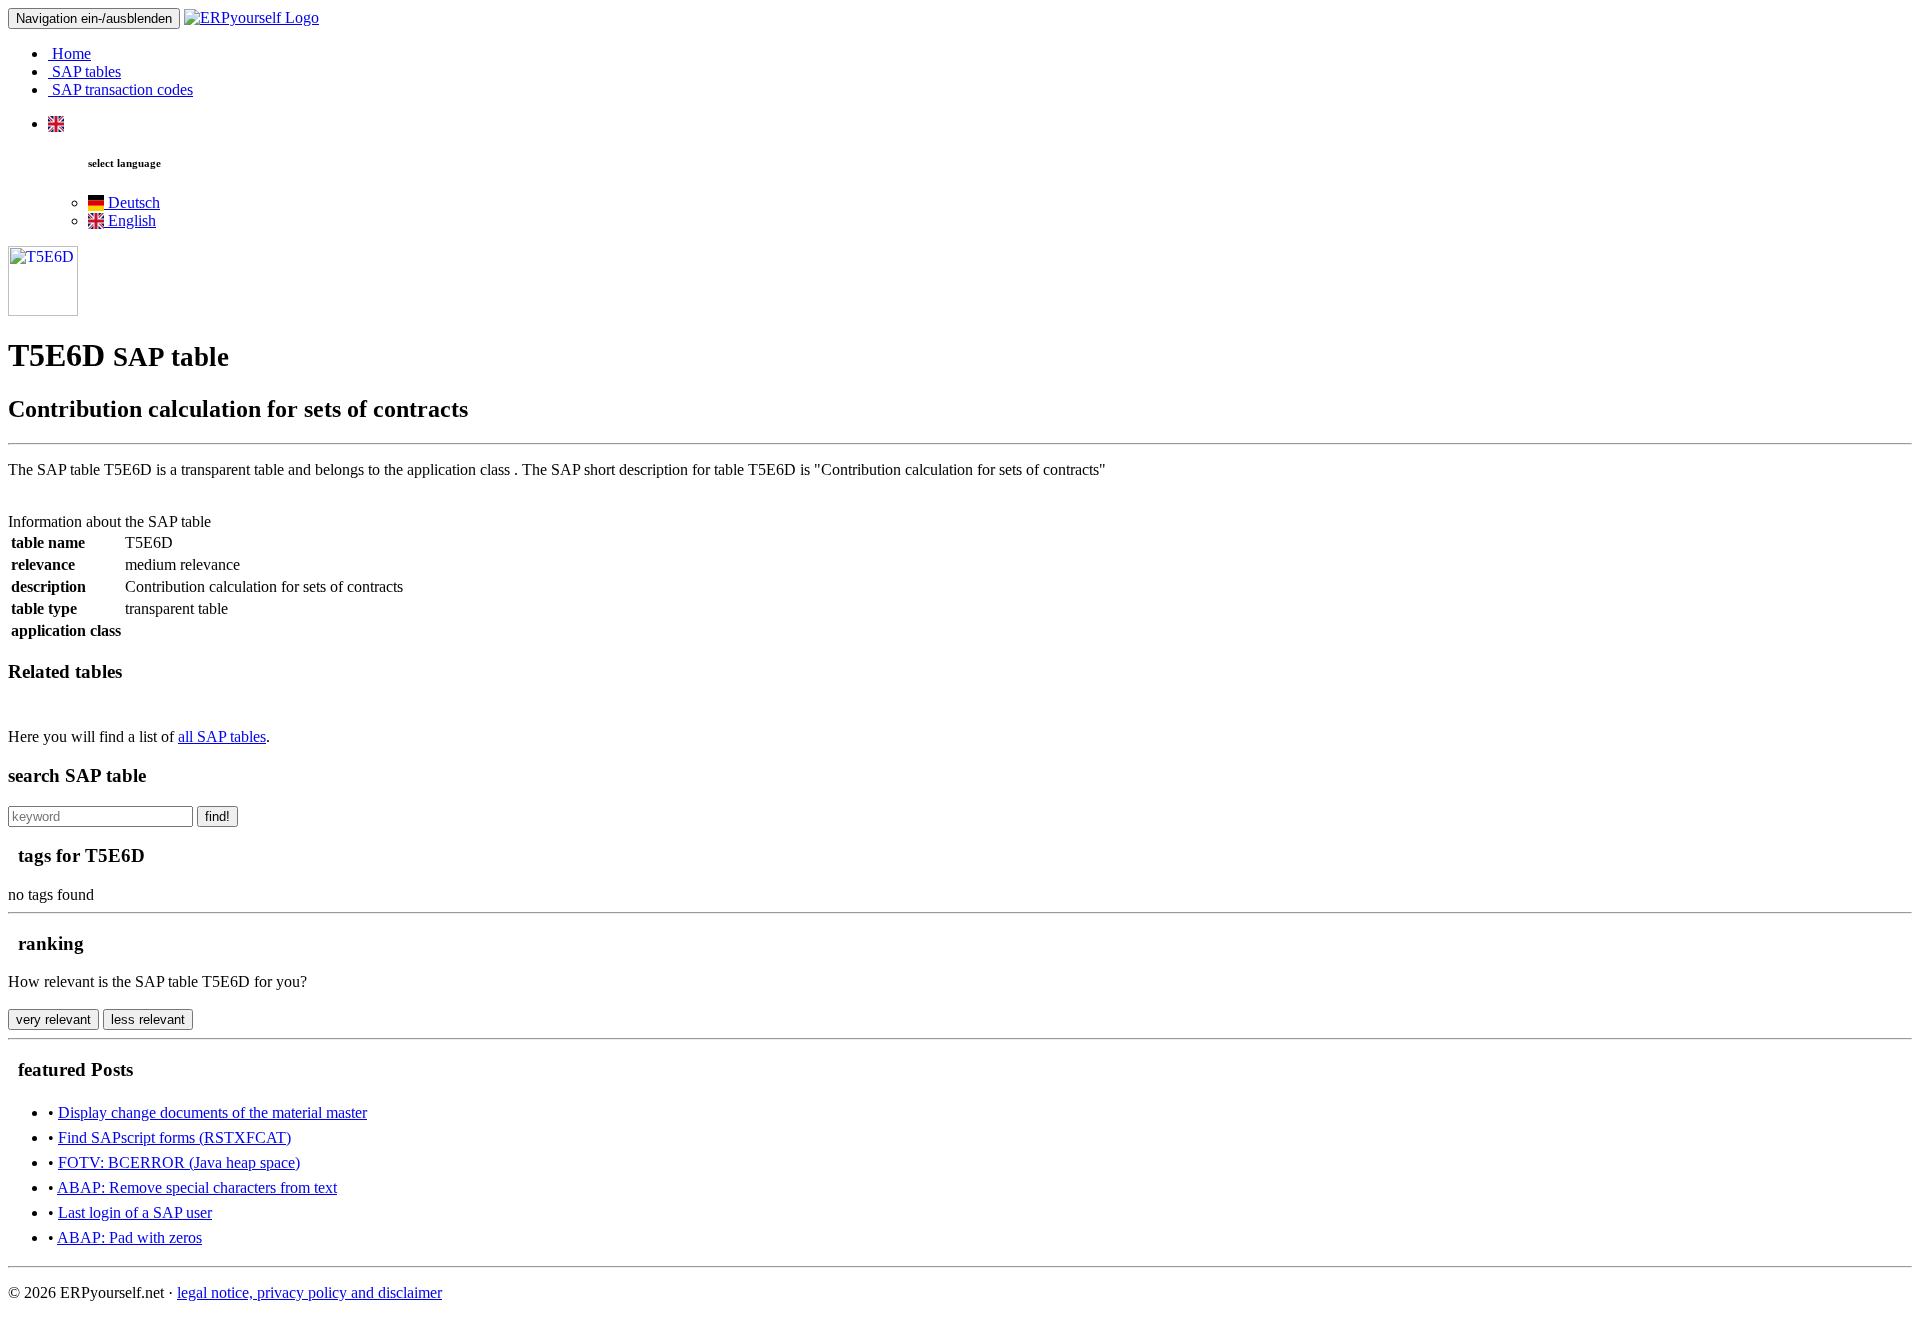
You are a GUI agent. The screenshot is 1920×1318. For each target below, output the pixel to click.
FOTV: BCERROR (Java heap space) (179, 1162)
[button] (56, 123)
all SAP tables (222, 736)
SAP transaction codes (120, 89)
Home (69, 53)
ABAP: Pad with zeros (129, 1237)
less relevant (148, 1019)
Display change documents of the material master (212, 1112)
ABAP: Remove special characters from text (197, 1187)
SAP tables (84, 71)
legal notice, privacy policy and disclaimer (309, 1292)
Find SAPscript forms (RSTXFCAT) (174, 1137)
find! (217, 816)
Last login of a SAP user (135, 1212)
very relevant (53, 1019)
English (130, 220)
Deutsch (132, 202)
